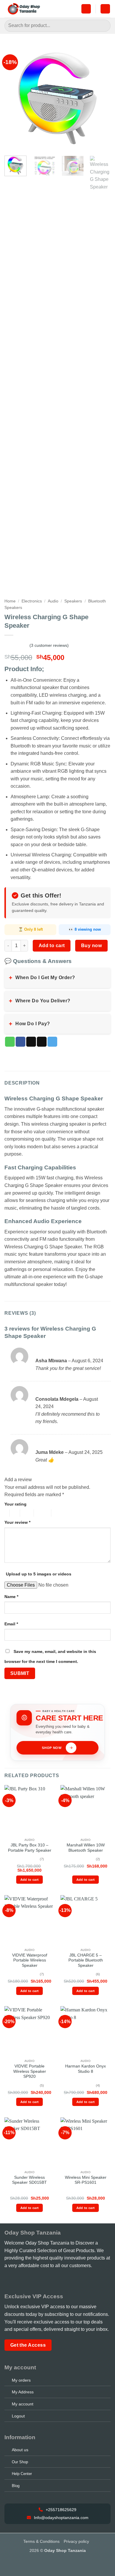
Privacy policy (76, 2541)
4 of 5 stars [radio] (42, 1513)
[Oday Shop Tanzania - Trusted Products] (24, 9)
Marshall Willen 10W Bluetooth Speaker (86, 1848)
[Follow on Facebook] (9, 2280)
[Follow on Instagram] (17, 2280)
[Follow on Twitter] (33, 2280)
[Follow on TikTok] (25, 2280)
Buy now (91, 946)
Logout (18, 2416)
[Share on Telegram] (52, 1042)
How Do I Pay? (29, 1024)
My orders (21, 2380)
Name (11, 1597)
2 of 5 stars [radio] (14, 1513)
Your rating (15, 1504)
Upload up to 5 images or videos (39, 1574)
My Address (23, 2392)
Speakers (73, 601)
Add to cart (52, 946)
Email (11, 1624)
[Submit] (104, 26)
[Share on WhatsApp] (10, 1042)
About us (20, 2450)
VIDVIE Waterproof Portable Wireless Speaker (30, 1960)
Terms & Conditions (41, 2541)
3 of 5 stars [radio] (26, 1513)
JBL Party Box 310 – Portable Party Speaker (30, 1848)
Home (10, 601)
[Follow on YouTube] (41, 2280)
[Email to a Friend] (42, 1042)
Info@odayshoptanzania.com (61, 2518)
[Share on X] (31, 1042)
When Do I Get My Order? (42, 978)
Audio (53, 601)
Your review (17, 1522)
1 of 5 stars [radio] (5, 1513)
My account (23, 2404)
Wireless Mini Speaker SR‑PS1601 (86, 2180)
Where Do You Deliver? (40, 1001)
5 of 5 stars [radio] (61, 1513)
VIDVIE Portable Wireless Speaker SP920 (30, 2071)
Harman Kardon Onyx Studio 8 (86, 2069)
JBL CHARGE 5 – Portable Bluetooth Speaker (86, 1960)
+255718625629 (60, 2510)
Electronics (32, 601)
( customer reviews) (49, 645)
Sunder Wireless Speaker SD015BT (29, 2180)
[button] (86, 9)
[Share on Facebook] (20, 1042)
